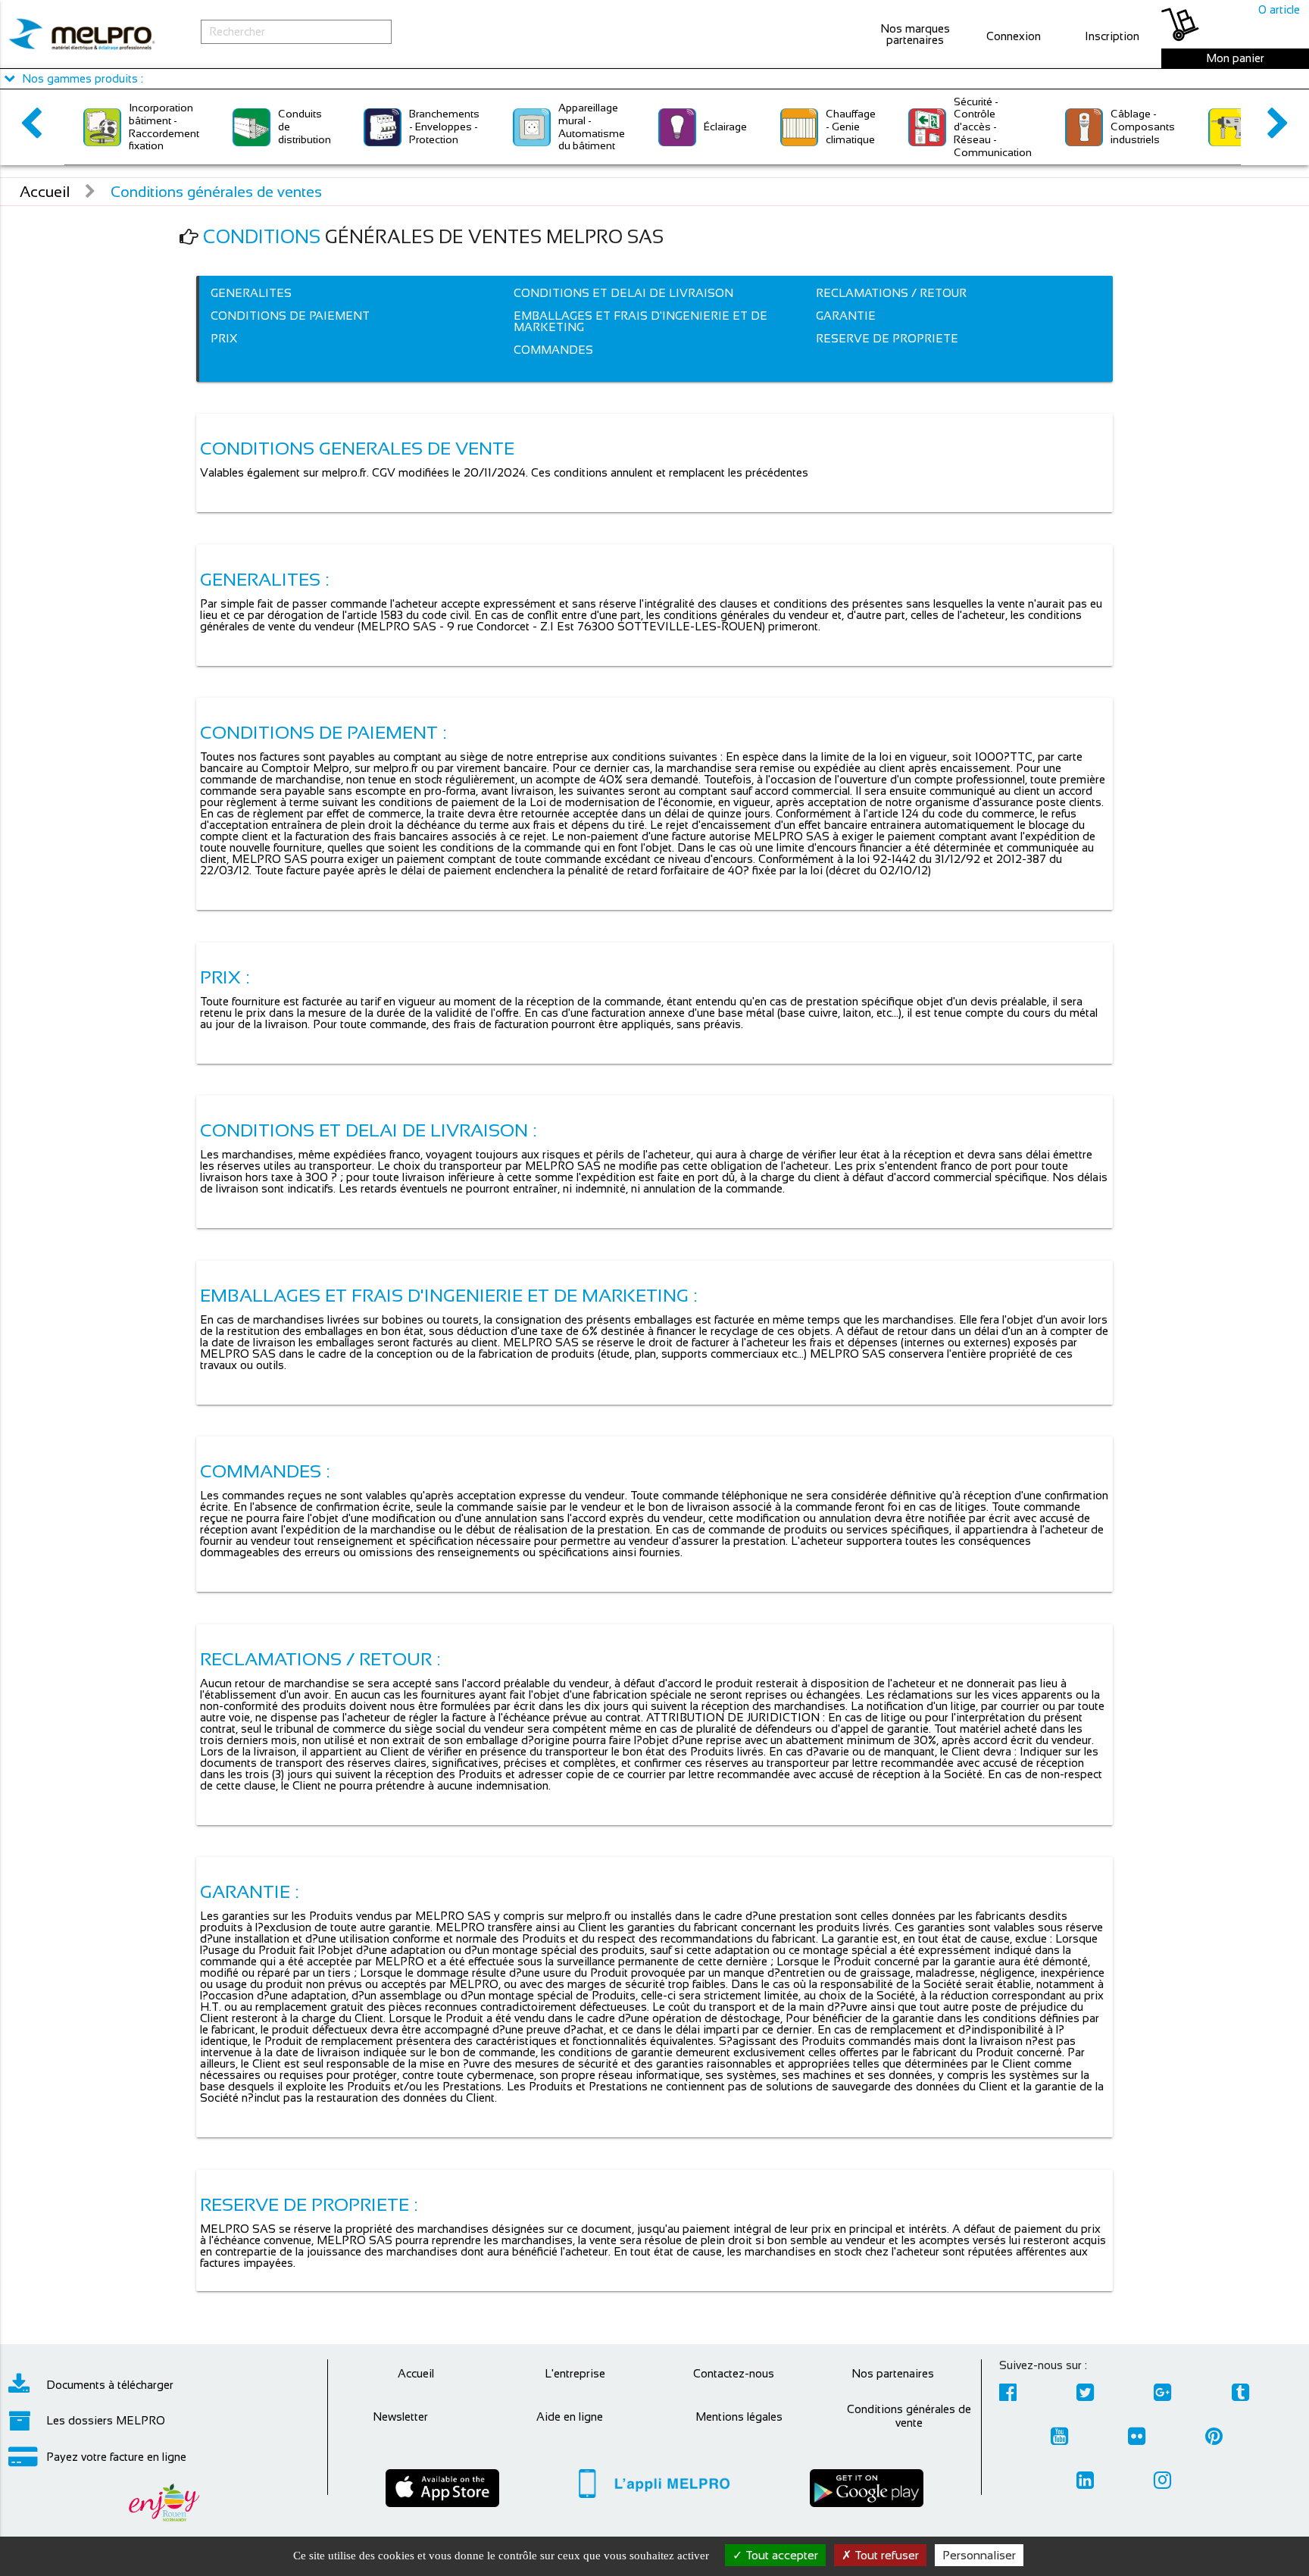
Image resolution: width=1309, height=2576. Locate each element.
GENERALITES (251, 293)
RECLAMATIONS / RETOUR (891, 293)
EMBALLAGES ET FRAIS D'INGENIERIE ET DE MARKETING (640, 321)
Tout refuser (885, 2555)
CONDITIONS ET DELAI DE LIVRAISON (623, 293)
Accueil (45, 192)
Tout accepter (780, 2555)
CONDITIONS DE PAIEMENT (290, 316)
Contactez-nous (734, 2373)
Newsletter (400, 2417)
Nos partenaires (893, 2373)
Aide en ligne (570, 2417)
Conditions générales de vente (909, 2416)
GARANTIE (846, 316)
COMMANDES (553, 350)
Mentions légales (739, 2417)
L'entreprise (575, 2373)
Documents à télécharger (110, 2385)
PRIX (224, 338)
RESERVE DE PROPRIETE (887, 338)
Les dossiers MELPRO (106, 2420)
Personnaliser (979, 2555)
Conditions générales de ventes (216, 192)
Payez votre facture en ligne (116, 2457)
